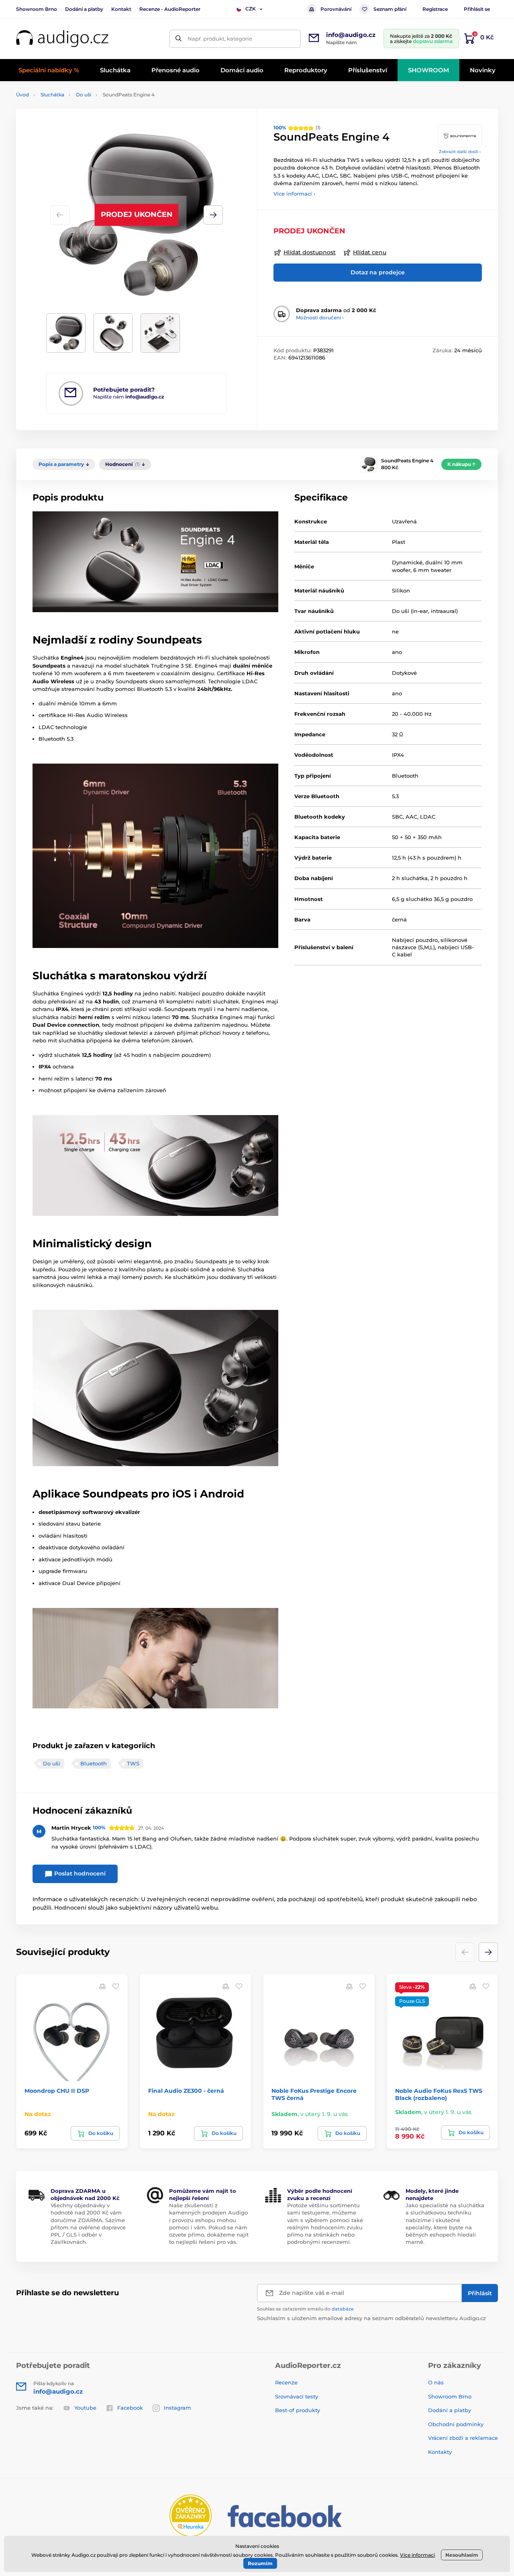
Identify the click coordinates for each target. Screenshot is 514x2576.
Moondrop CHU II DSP (57, 2091)
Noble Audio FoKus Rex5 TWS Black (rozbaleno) (439, 2094)
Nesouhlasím (462, 2555)
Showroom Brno (37, 9)
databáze (343, 2309)
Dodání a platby (84, 9)
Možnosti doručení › (320, 318)
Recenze (286, 2382)
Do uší (84, 95)
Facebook (130, 2408)
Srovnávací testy (297, 2396)
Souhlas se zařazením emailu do (305, 2309)
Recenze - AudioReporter (170, 9)
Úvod (22, 95)
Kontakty (440, 2452)
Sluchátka (52, 95)
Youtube (85, 2408)
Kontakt (121, 9)
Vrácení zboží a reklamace (463, 2438)
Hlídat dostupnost (310, 252)
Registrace (435, 9)
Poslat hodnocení (79, 1873)
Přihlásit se (477, 9)
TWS (133, 1763)
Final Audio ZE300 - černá (186, 2091)
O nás (436, 2382)
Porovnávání (336, 9)
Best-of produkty (298, 2410)
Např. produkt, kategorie (220, 39)
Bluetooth (94, 1763)
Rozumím (260, 2563)
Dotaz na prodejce (378, 272)
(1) (297, 128)
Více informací (417, 2555)
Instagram (177, 2408)
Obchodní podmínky (456, 2424)
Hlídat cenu (370, 252)
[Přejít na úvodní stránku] (62, 39)
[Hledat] (178, 39)
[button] (213, 215)
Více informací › (294, 194)
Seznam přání (390, 9)
